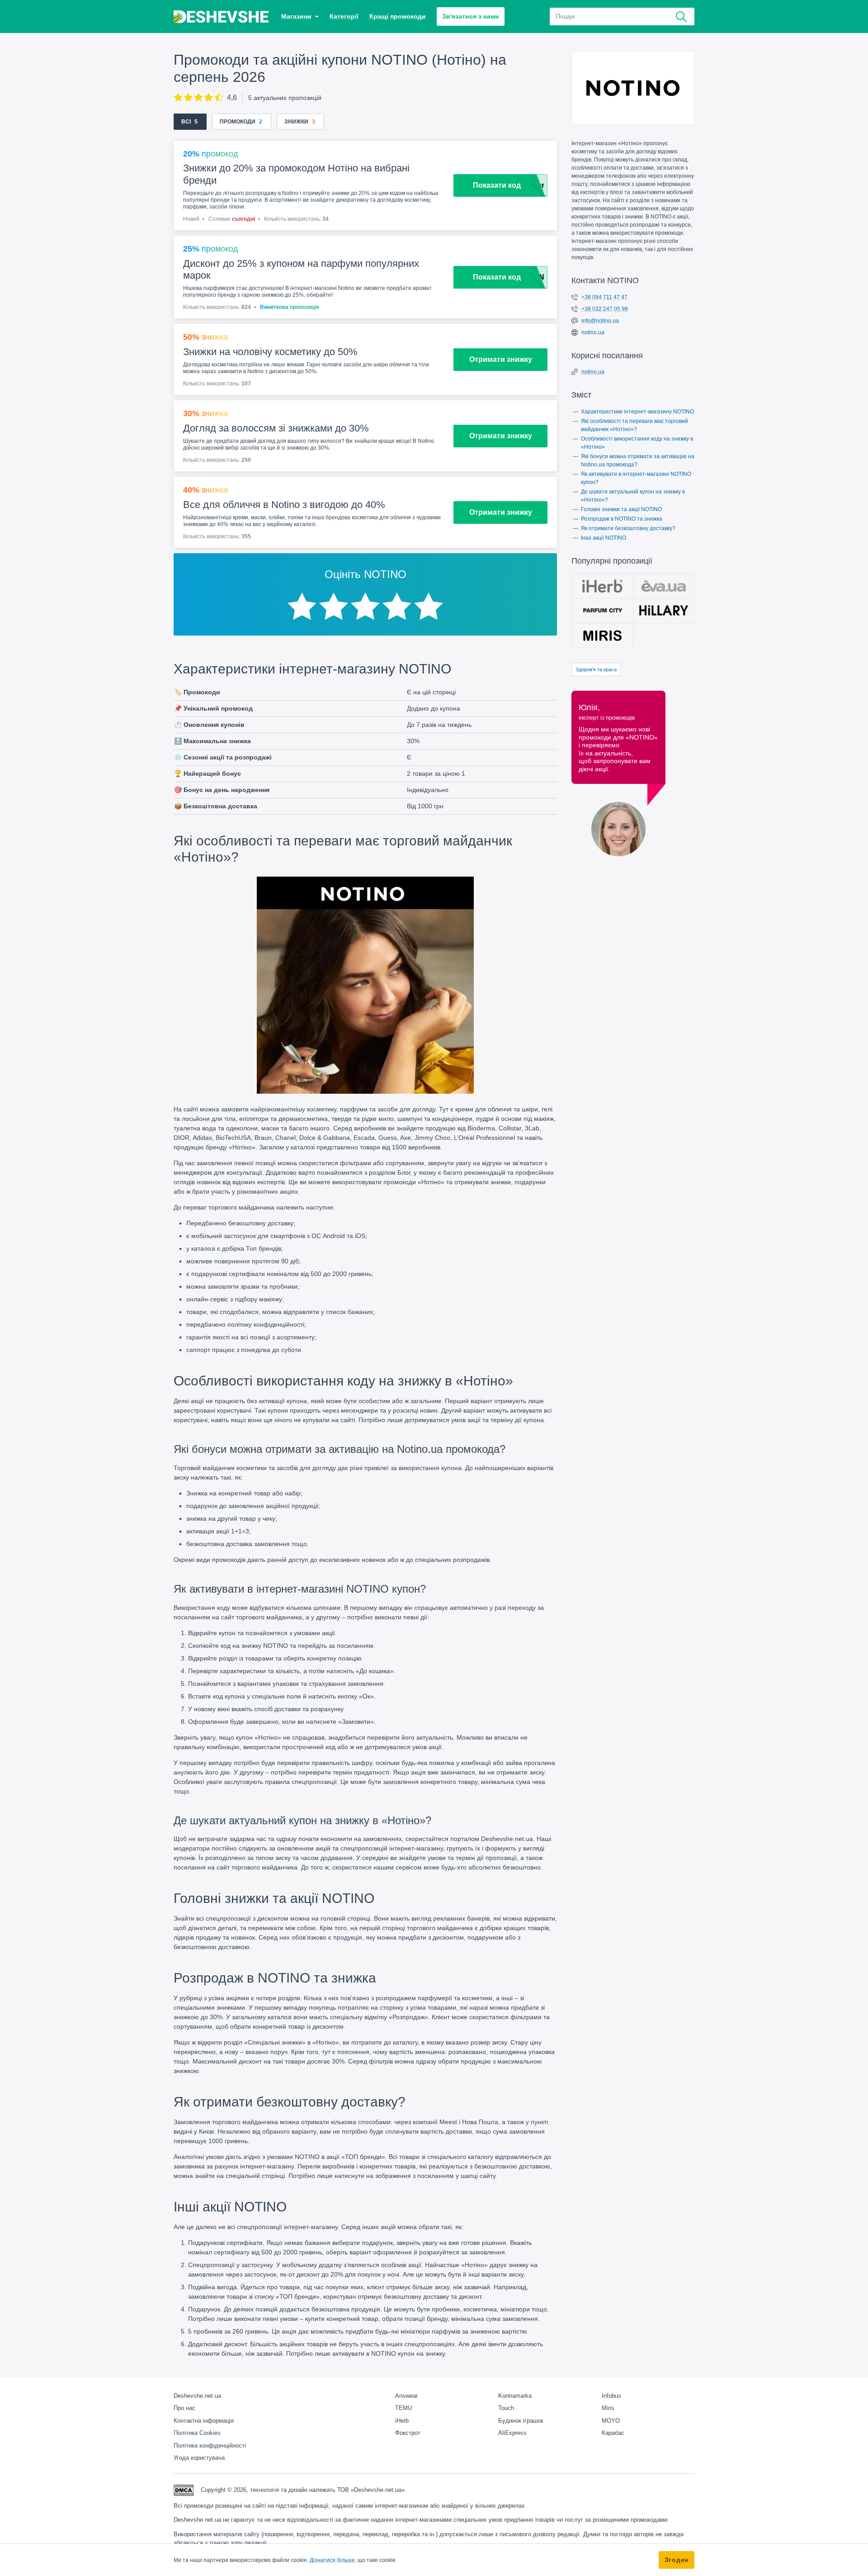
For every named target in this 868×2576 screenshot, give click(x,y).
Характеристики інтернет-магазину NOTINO (637, 412)
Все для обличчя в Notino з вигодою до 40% (284, 505)
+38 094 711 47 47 (604, 297)
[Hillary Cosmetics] (664, 611)
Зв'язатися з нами (471, 16)
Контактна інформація (204, 2421)
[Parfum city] (602, 611)
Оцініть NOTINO (366, 574)
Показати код (497, 185)
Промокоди (238, 122)
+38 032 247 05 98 (605, 309)
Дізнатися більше (332, 2560)
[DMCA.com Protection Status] (184, 2489)
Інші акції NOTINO (604, 538)
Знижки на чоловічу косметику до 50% (270, 352)
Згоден (677, 2560)
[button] (300, 17)
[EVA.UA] (664, 586)
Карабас (613, 2433)
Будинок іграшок (521, 2421)
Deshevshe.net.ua (197, 2396)
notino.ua (593, 332)
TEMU (403, 2408)
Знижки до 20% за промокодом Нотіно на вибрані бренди (296, 174)
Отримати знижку (501, 359)
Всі (186, 122)
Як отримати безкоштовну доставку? (628, 528)
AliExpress (512, 2433)
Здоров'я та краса (596, 669)
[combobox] (622, 17)
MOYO (611, 2421)
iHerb (402, 2421)
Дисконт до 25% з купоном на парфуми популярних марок (301, 269)
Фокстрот (408, 2433)
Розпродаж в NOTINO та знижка (622, 519)
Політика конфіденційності (210, 2446)
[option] (302, 607)
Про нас (184, 2408)
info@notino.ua (600, 321)
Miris (608, 2408)
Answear (406, 2396)
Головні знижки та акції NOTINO (621, 509)
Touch (506, 2408)
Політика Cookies (197, 2433)
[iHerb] (602, 586)
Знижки (296, 122)
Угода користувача (199, 2458)
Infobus (611, 2396)
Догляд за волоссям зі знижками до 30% (276, 428)
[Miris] (602, 636)
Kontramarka (515, 2396)
